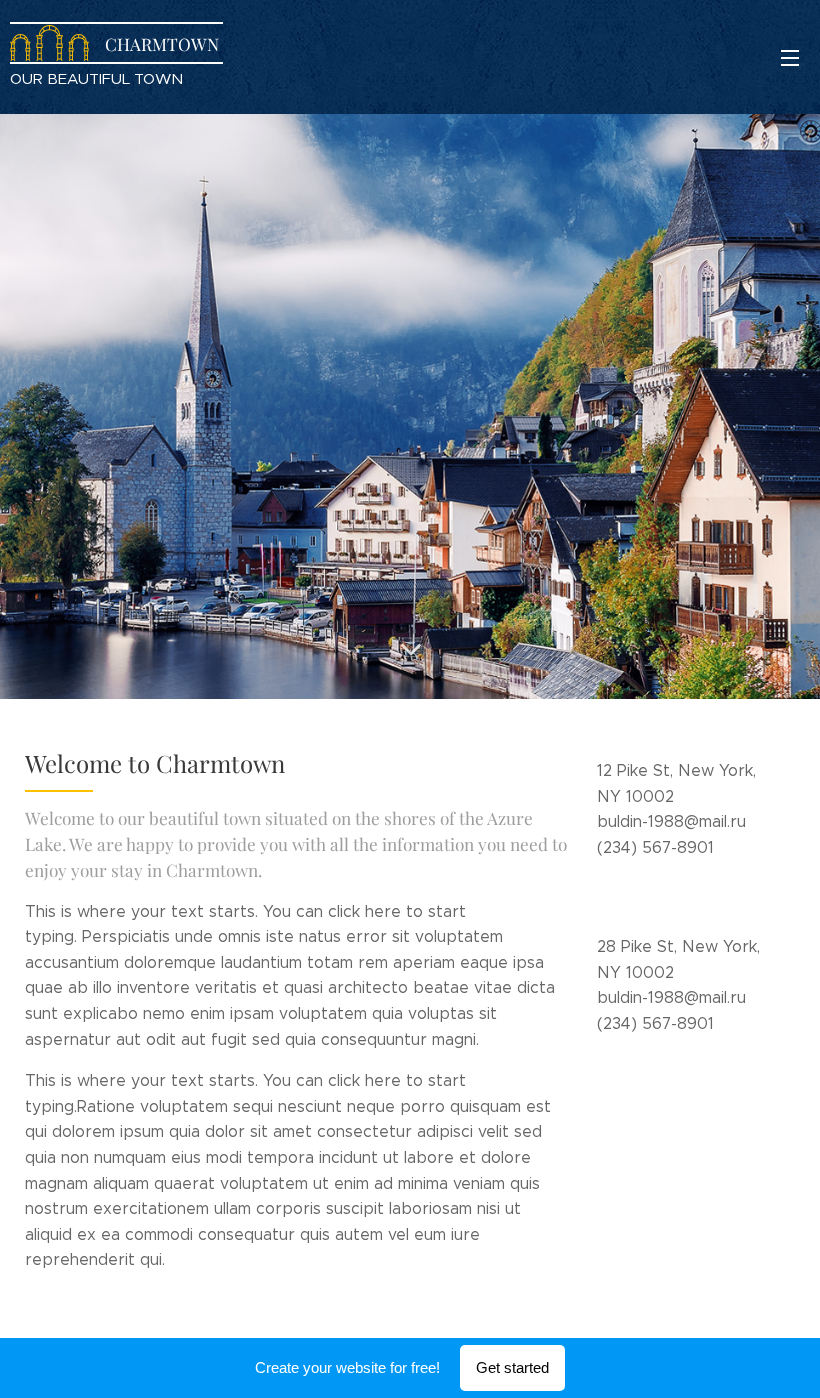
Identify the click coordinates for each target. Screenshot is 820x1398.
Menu (790, 57)
